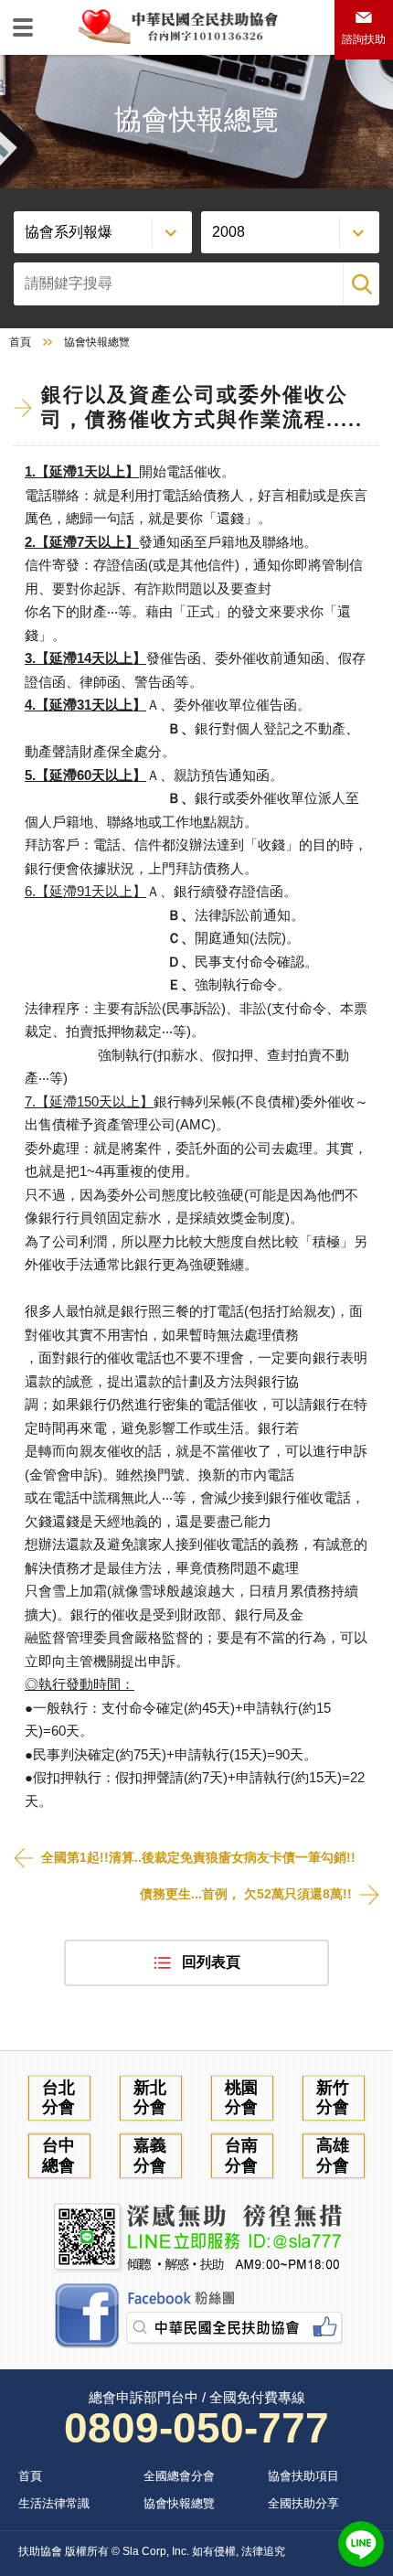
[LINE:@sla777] (196, 2238)
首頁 (20, 342)
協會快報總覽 (179, 2503)
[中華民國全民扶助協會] (177, 25)
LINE (361, 2544)
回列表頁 (211, 1962)
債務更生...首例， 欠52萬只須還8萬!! (246, 1894)
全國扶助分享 (303, 2503)
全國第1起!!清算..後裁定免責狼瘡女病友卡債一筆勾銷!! (198, 1857)
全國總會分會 (179, 2476)
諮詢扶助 (364, 39)
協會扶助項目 (303, 2476)
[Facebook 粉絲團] (196, 2316)
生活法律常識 (54, 2503)
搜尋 (361, 283)
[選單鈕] (23, 27)
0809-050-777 (196, 2428)
